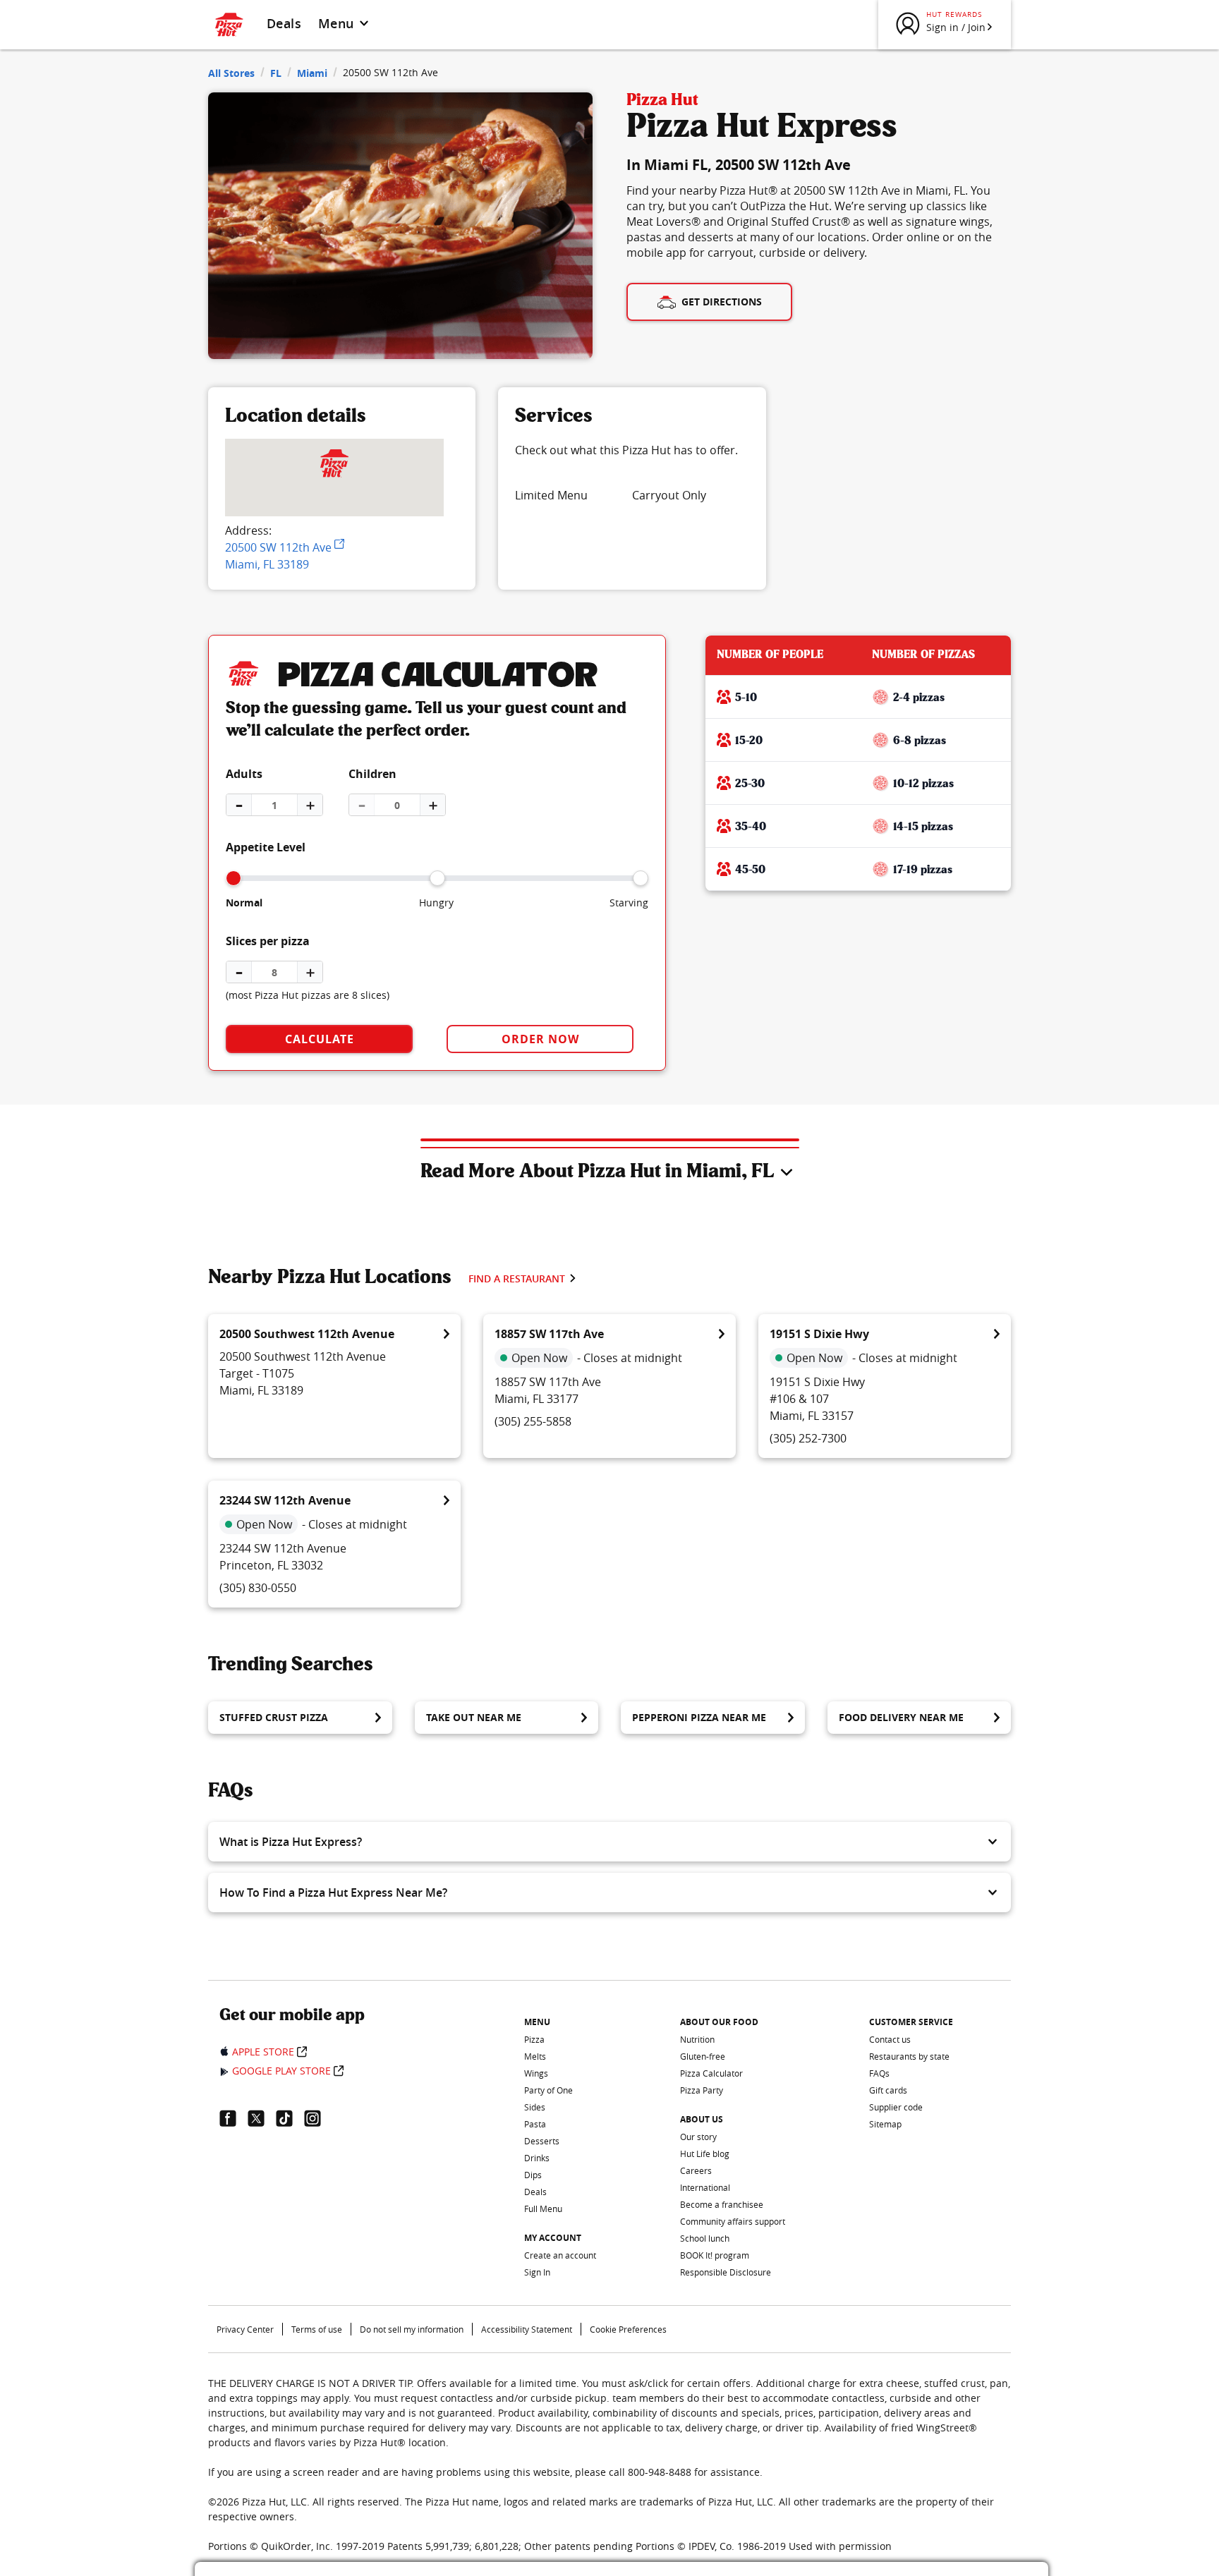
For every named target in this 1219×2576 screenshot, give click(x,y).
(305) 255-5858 (533, 1421)
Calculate (320, 1039)
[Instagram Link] (318, 2118)
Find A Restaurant (517, 1278)
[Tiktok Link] (290, 2118)
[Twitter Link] (262, 2118)
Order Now (540, 1039)
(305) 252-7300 (808, 1438)
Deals (284, 23)
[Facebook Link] (234, 2118)
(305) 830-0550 (258, 1588)
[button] (609, 1842)
